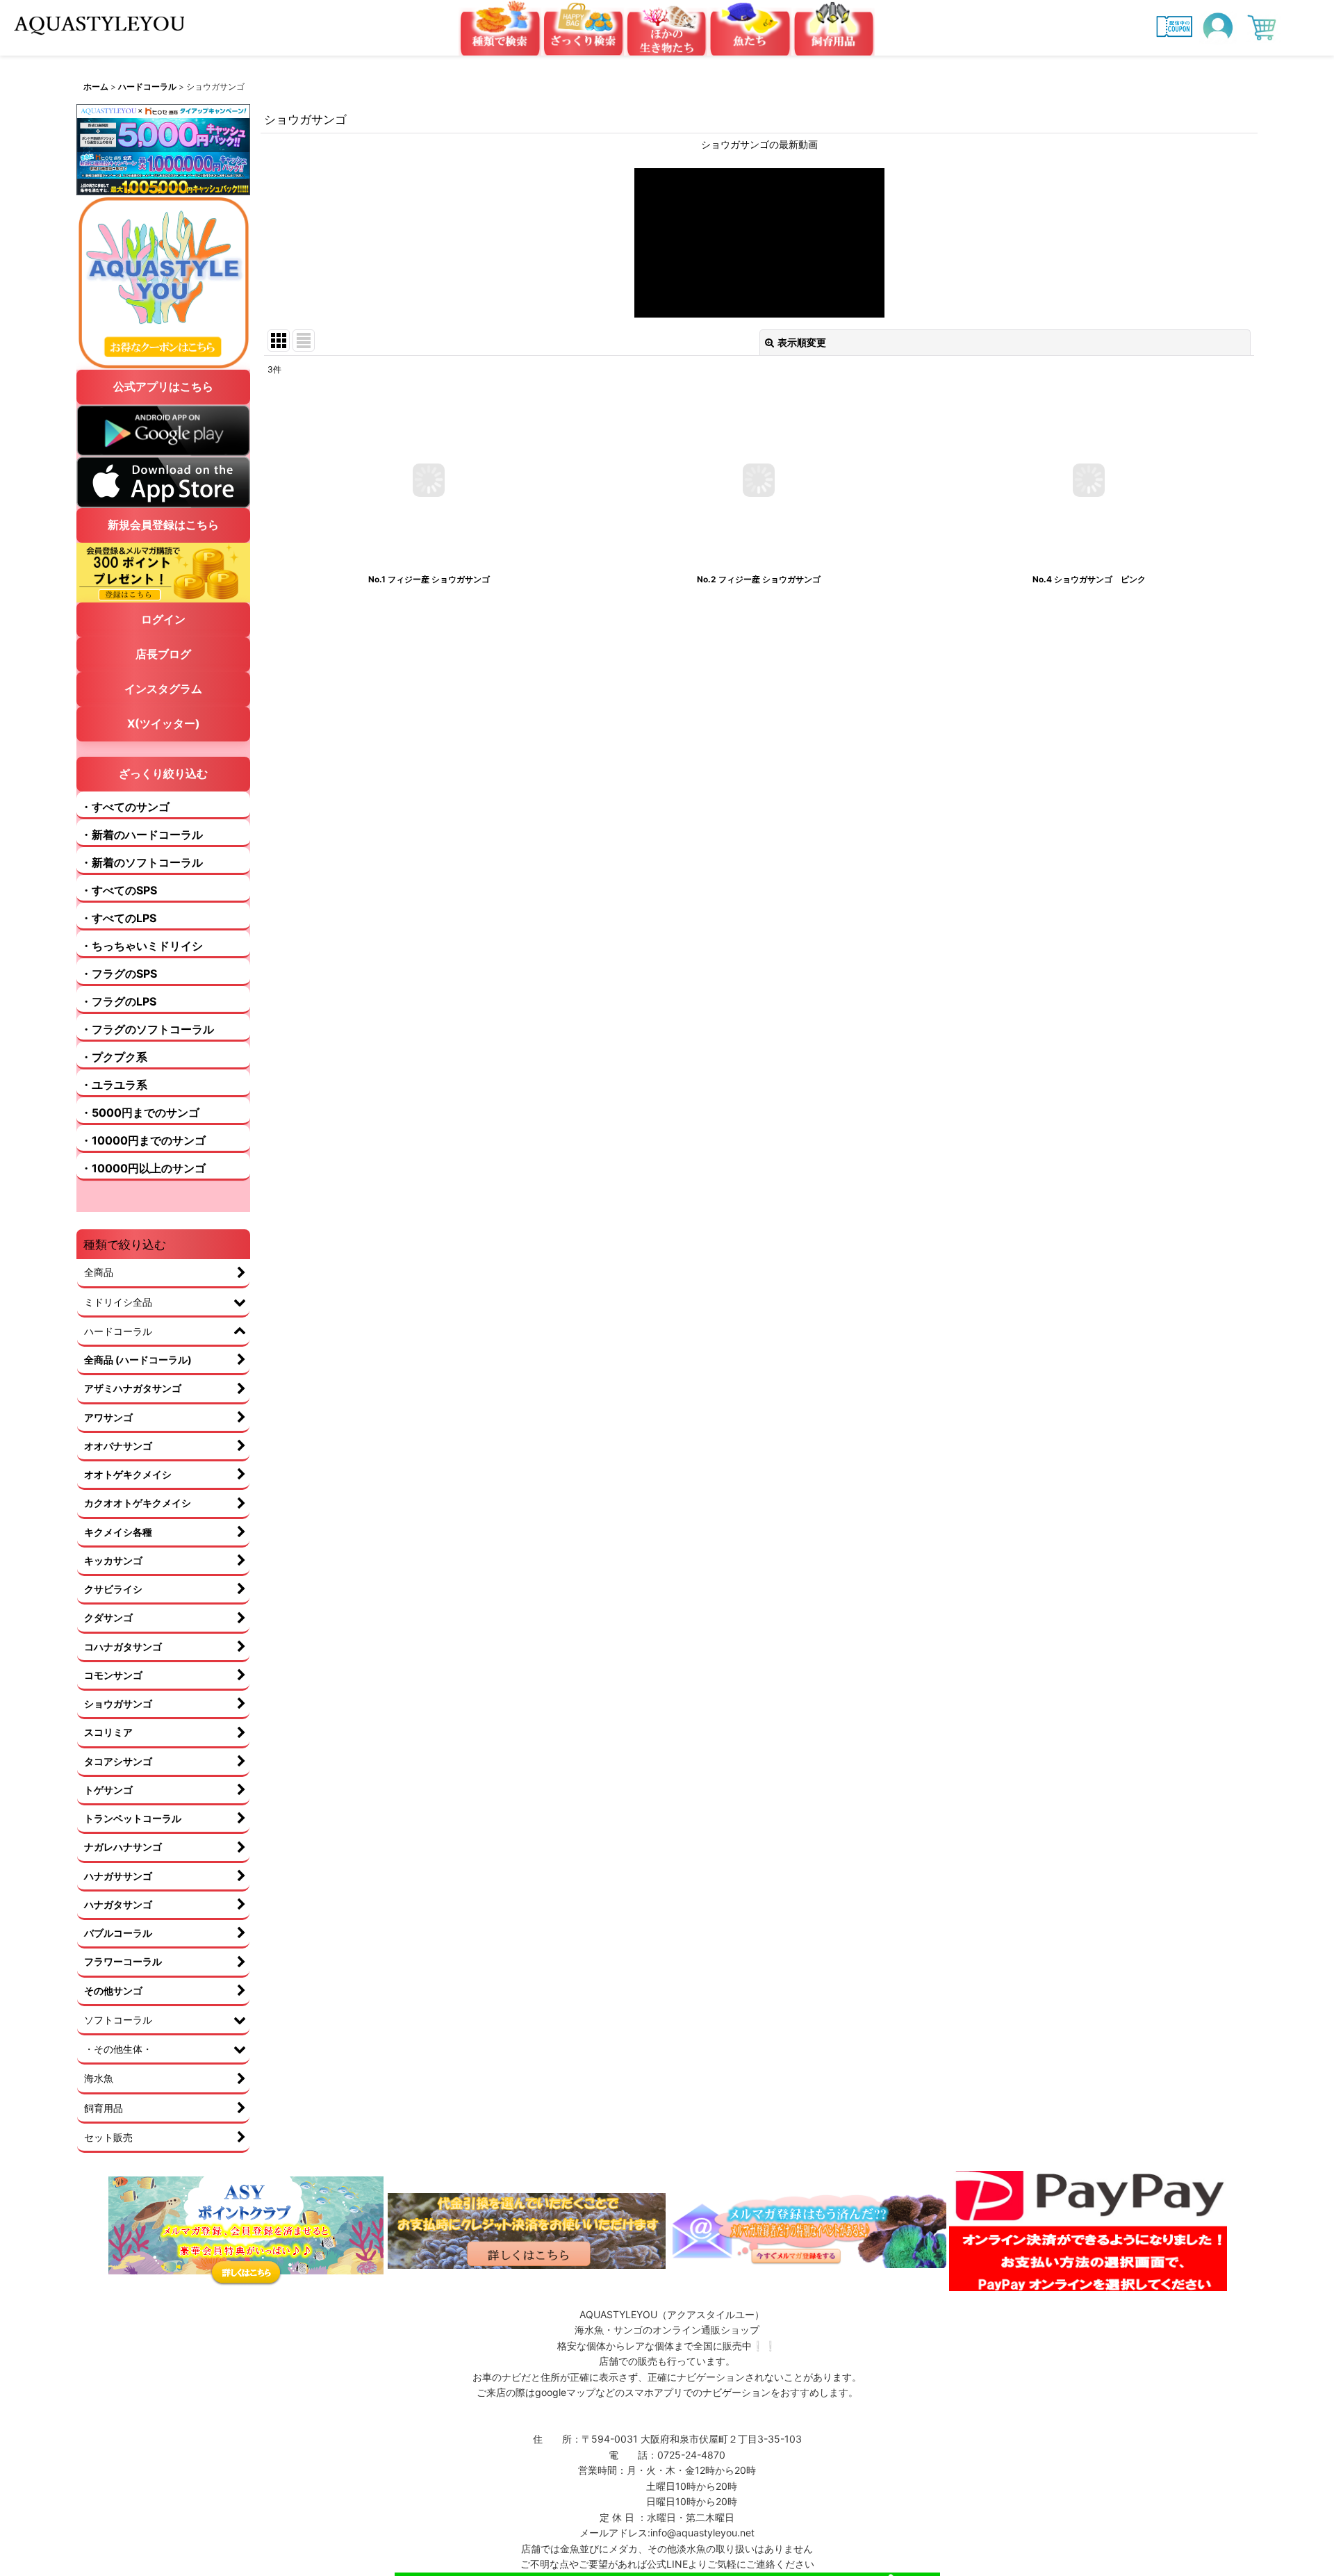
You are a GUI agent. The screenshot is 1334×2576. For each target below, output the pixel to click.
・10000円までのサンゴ (143, 1140)
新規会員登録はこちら (163, 525)
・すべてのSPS (119, 890)
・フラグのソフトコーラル (147, 1029)
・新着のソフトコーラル (142, 862)
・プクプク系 (114, 1057)
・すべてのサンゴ (125, 807)
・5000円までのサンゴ (140, 1113)
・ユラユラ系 (114, 1085)
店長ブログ (163, 654)
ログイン (163, 619)
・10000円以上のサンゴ (143, 1168)
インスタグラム (163, 689)
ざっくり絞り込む (163, 773)
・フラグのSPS (119, 974)
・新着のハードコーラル (142, 835)
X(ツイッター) (164, 723)
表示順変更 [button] (802, 342)
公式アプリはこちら (163, 386)
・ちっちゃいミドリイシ (142, 946)
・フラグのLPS (118, 1001)
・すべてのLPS (118, 918)
